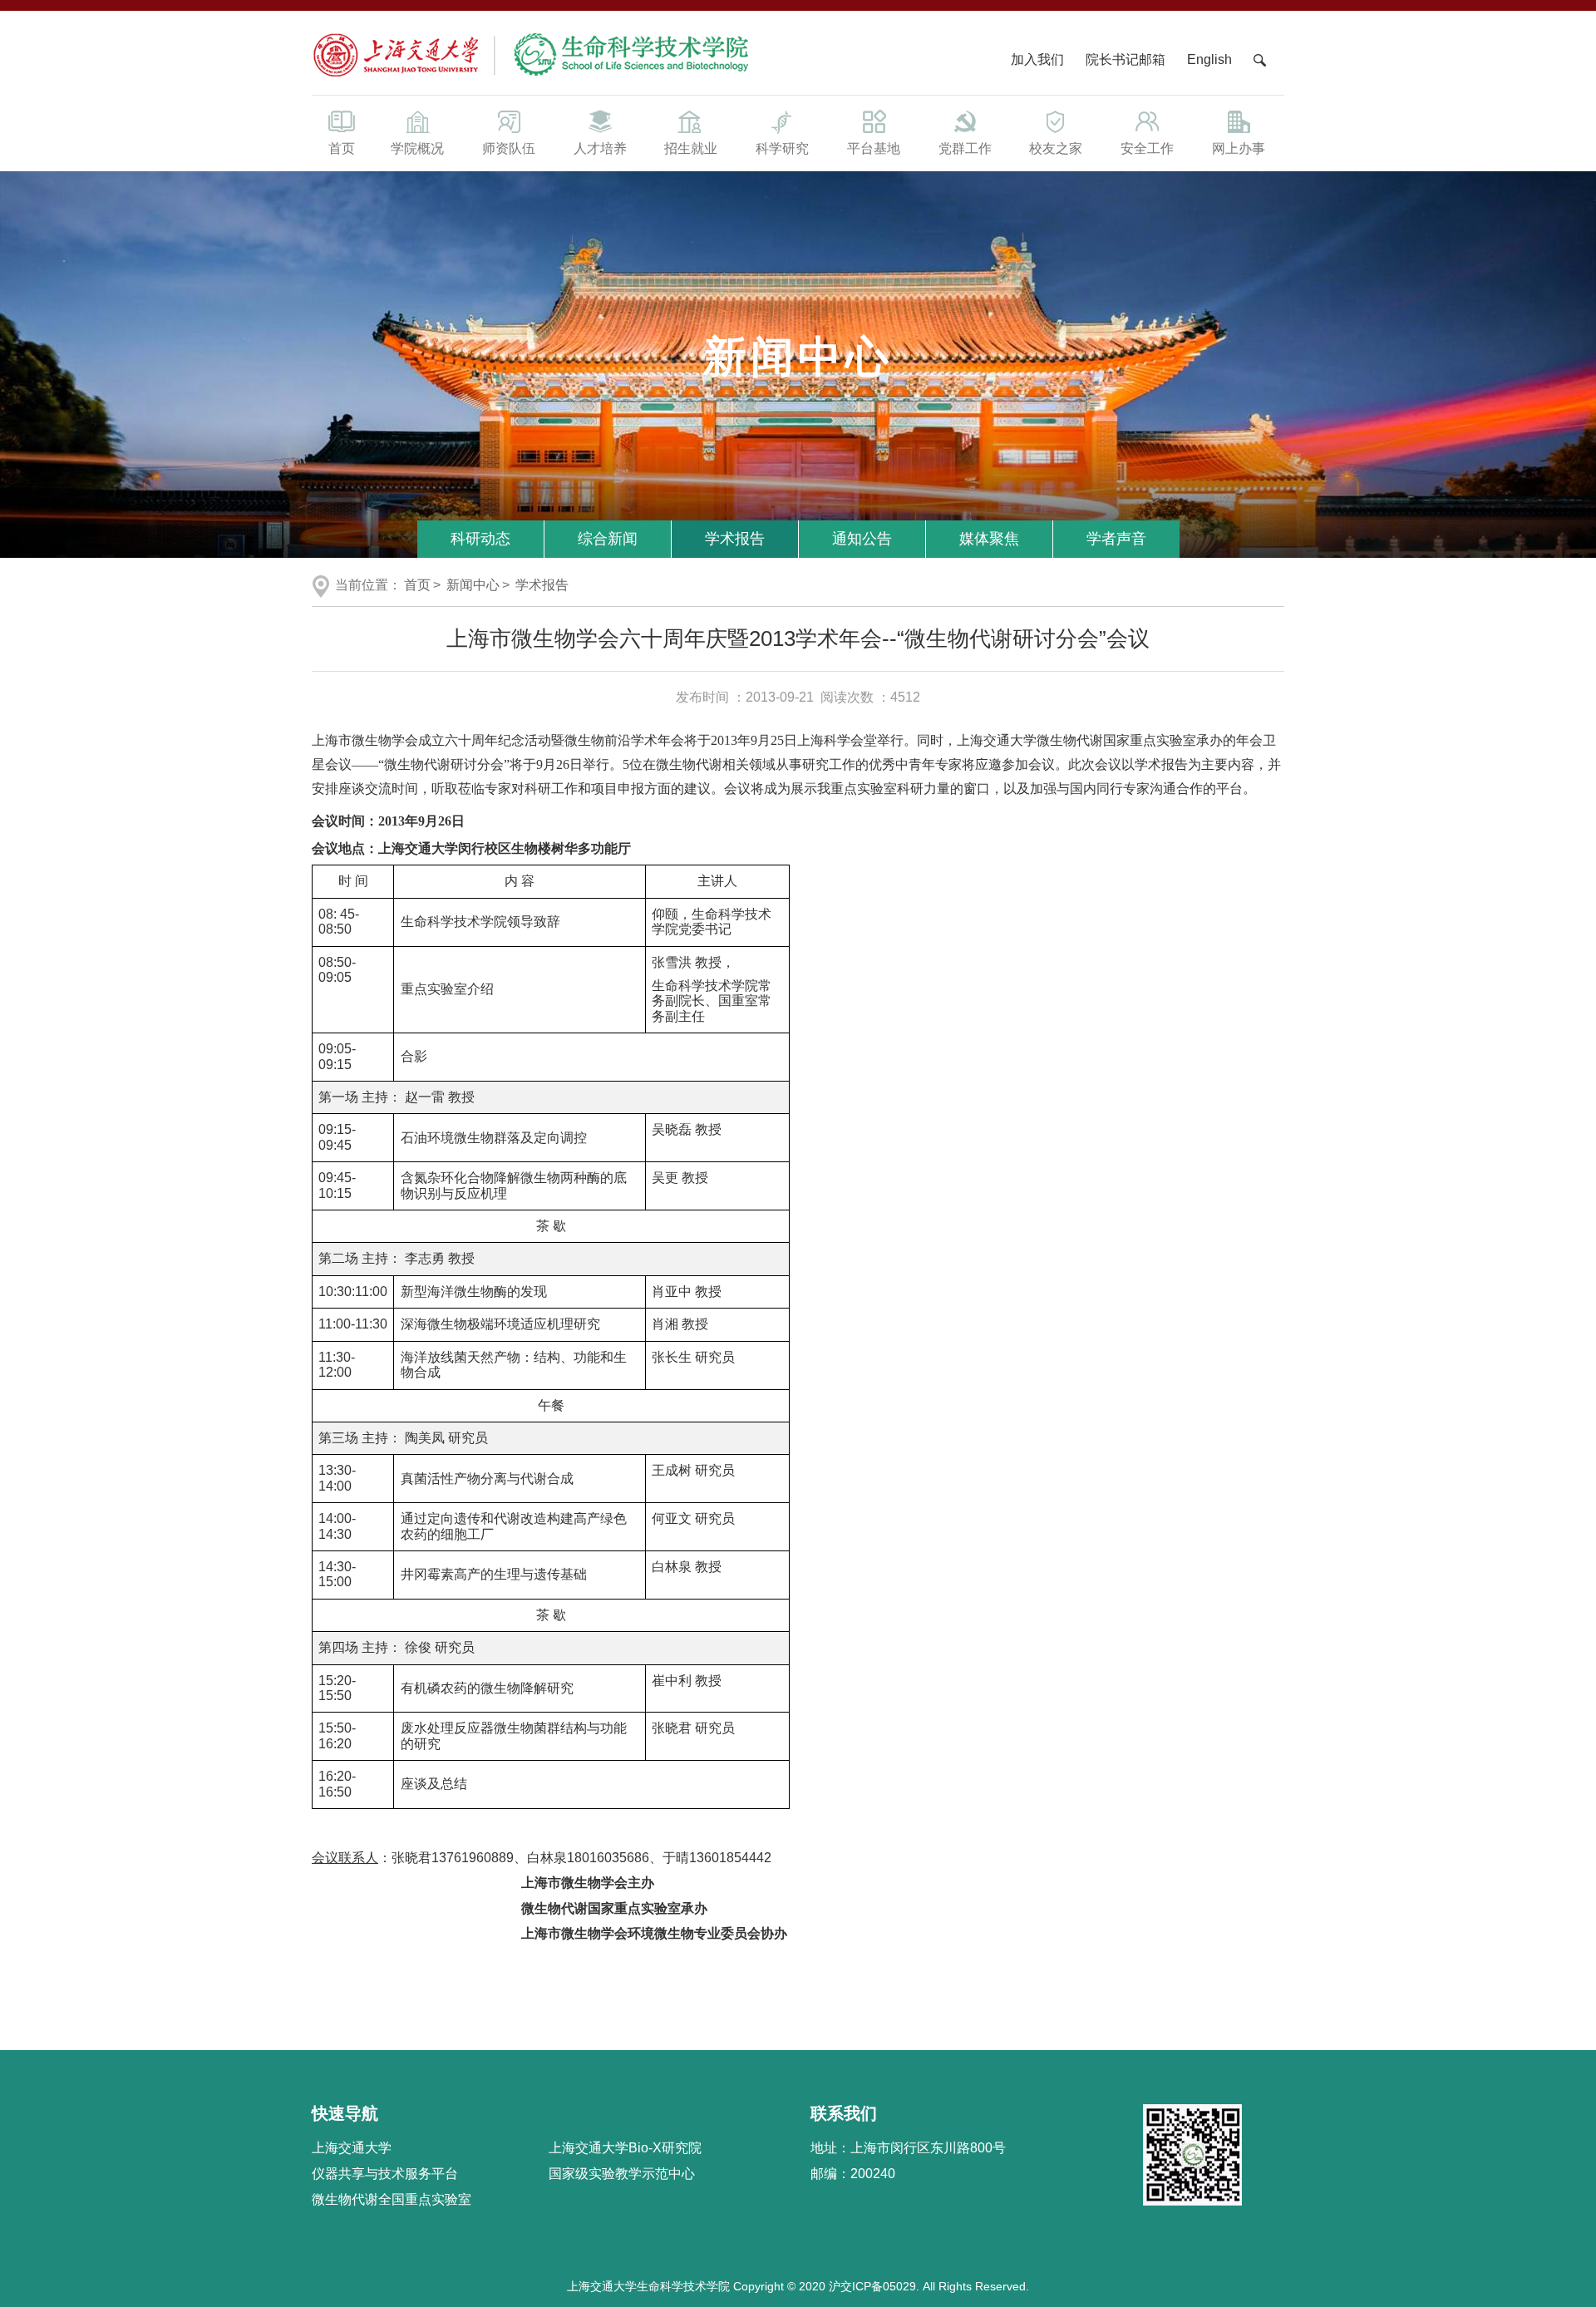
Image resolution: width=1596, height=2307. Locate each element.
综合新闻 (608, 539)
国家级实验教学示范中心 (622, 2174)
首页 (342, 148)
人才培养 (600, 148)
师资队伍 (509, 148)
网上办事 (1239, 148)
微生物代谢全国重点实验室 (392, 2199)
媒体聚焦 (989, 539)
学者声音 (1116, 539)
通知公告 (862, 539)
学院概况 (417, 148)
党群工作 (965, 148)
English (1209, 59)
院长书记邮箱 (1126, 59)
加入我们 (1039, 59)
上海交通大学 (352, 2148)
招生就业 (691, 148)
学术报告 (735, 539)
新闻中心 (473, 585)
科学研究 (782, 148)
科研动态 (480, 539)
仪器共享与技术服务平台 (385, 2174)
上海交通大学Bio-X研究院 (625, 2148)
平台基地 (874, 148)
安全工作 (1147, 148)
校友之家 (1056, 148)
